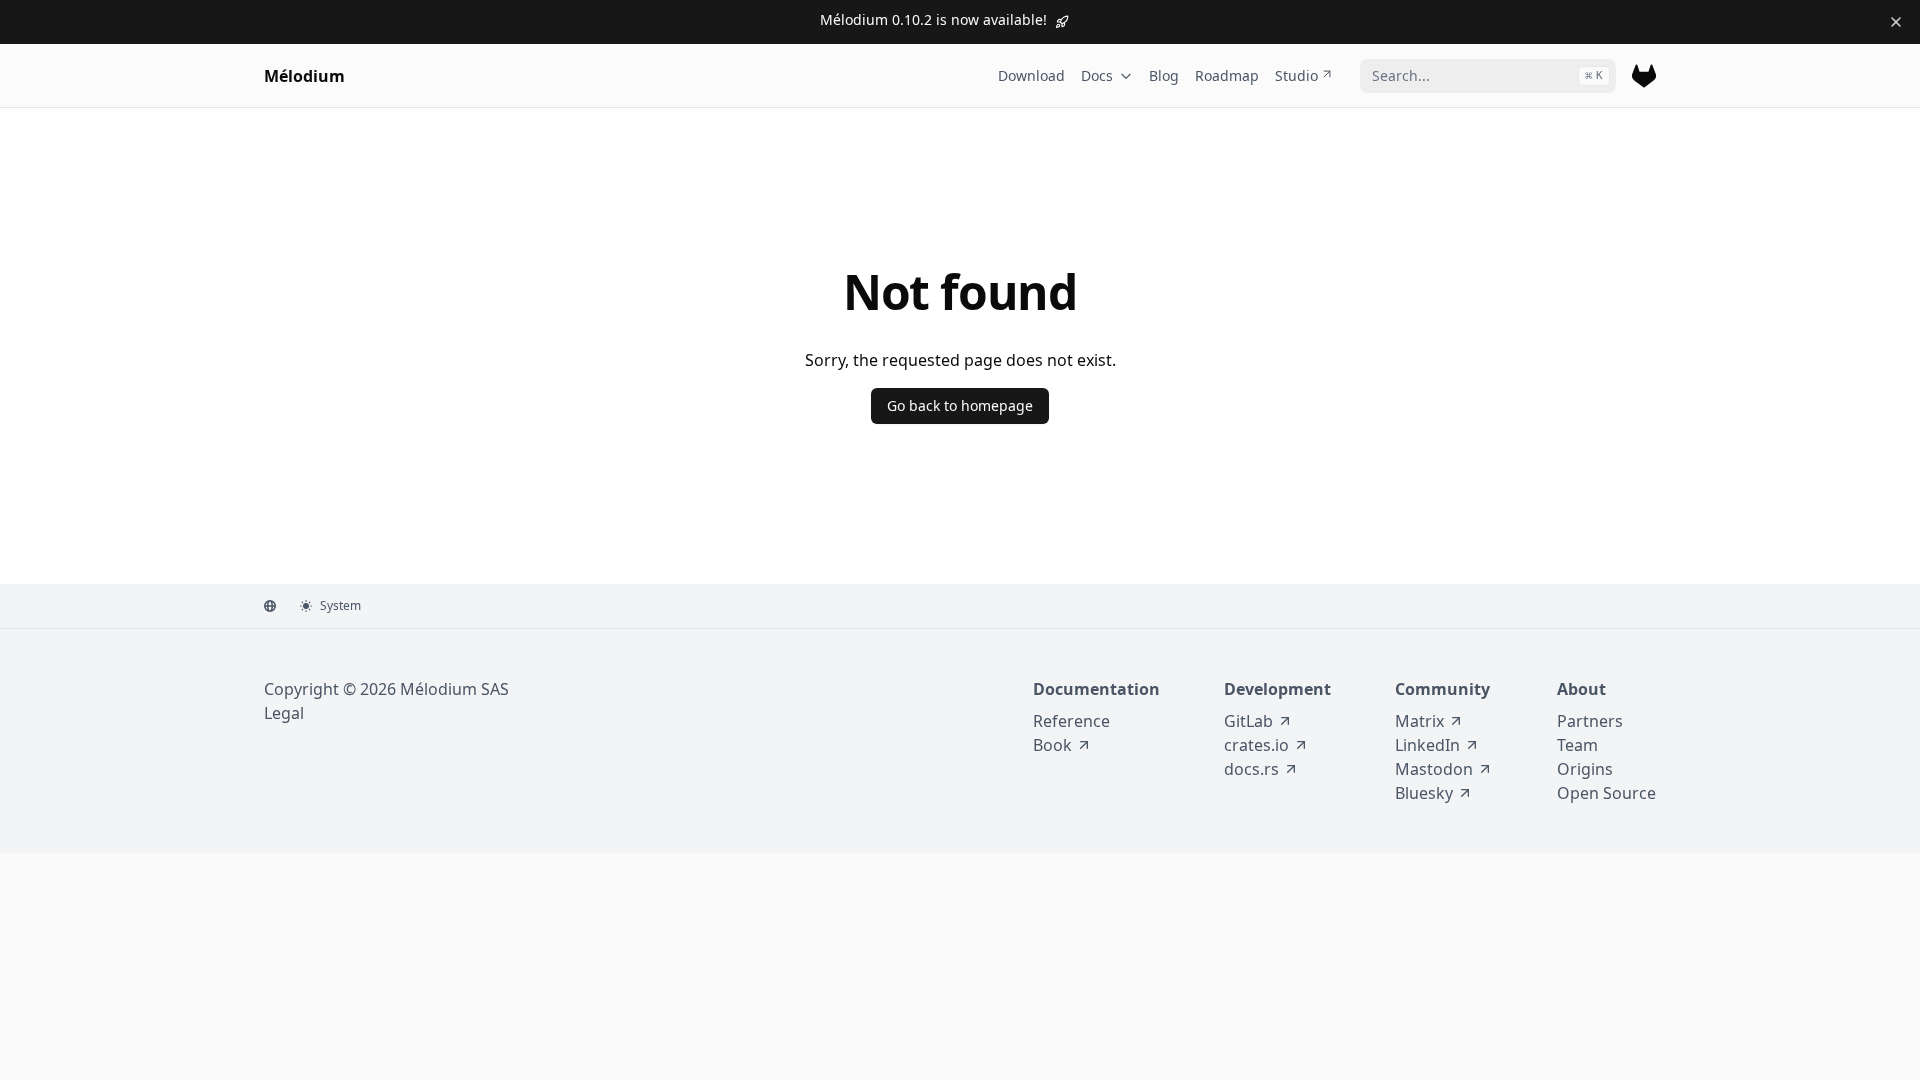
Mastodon (1434, 769)
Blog (1164, 75)
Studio (1296, 75)
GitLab (1248, 721)
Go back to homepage (960, 405)
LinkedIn (1427, 745)
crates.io (1256, 745)
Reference (1071, 721)
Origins (1585, 769)
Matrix (1419, 721)
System (340, 605)
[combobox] (1488, 76)
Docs (1097, 75)
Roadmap (1227, 75)
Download (1031, 75)
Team (1577, 745)
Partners (1590, 721)
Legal (284, 713)
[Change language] (270, 606)
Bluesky (1424, 793)
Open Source (1606, 793)
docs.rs (1251, 769)
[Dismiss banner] (1896, 22)
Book (1052, 745)
